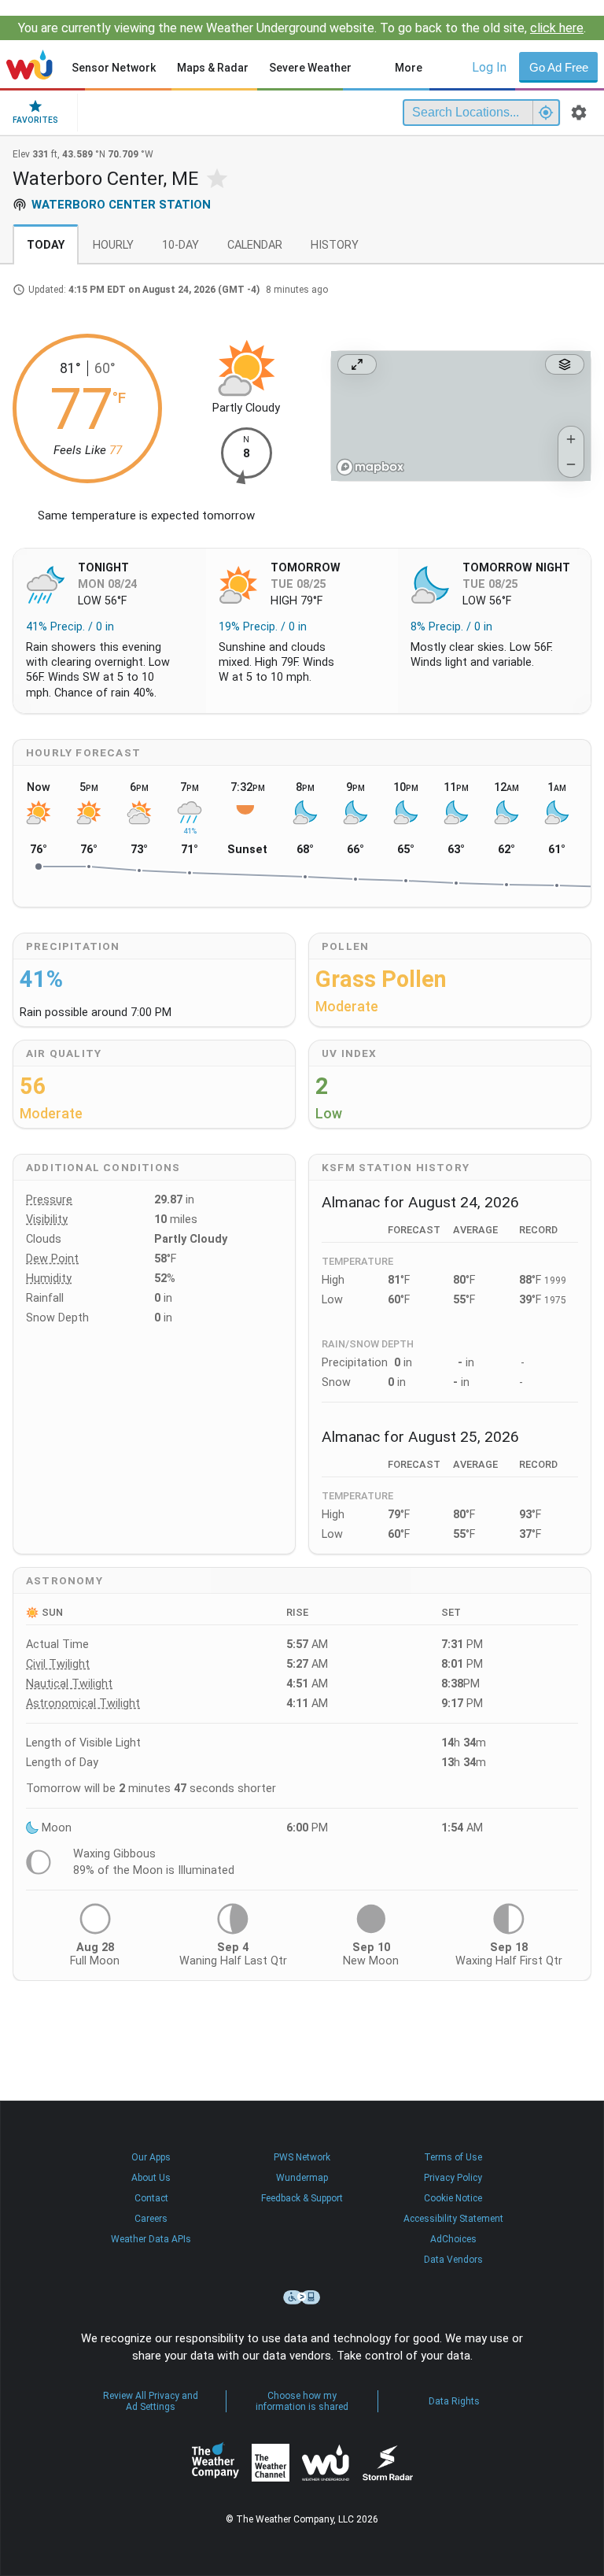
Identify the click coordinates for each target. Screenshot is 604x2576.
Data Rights (454, 2401)
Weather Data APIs (151, 2239)
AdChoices (453, 2239)
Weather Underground (326, 2463)
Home (29, 65)
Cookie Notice (453, 2198)
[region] (461, 416)
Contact (151, 2198)
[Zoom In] (571, 439)
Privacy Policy (453, 2178)
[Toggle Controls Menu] (565, 364)
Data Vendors (453, 2260)
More (409, 68)
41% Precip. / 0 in (70, 627)
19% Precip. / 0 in (263, 627)
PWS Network (302, 2157)
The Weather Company (215, 2463)
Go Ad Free (559, 67)
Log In (489, 67)
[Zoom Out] (571, 464)
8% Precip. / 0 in (451, 627)
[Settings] (579, 113)
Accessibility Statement (453, 2219)
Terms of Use (453, 2157)
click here (557, 28)
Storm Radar (387, 2463)
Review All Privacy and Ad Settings (151, 2401)
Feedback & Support (302, 2198)
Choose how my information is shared (302, 2401)
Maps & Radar (213, 68)
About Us (151, 2178)
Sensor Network (114, 68)
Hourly (113, 245)
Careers (151, 2219)
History (335, 245)
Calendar (255, 245)
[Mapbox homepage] (370, 467)
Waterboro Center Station (121, 205)
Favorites (35, 120)
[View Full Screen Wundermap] (357, 364)
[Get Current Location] (546, 113)
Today (46, 245)
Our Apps (151, 2157)
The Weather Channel (271, 2463)
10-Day (180, 245)
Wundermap (302, 2178)
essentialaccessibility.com (302, 2297)
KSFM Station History (396, 1167)
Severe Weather (310, 68)
